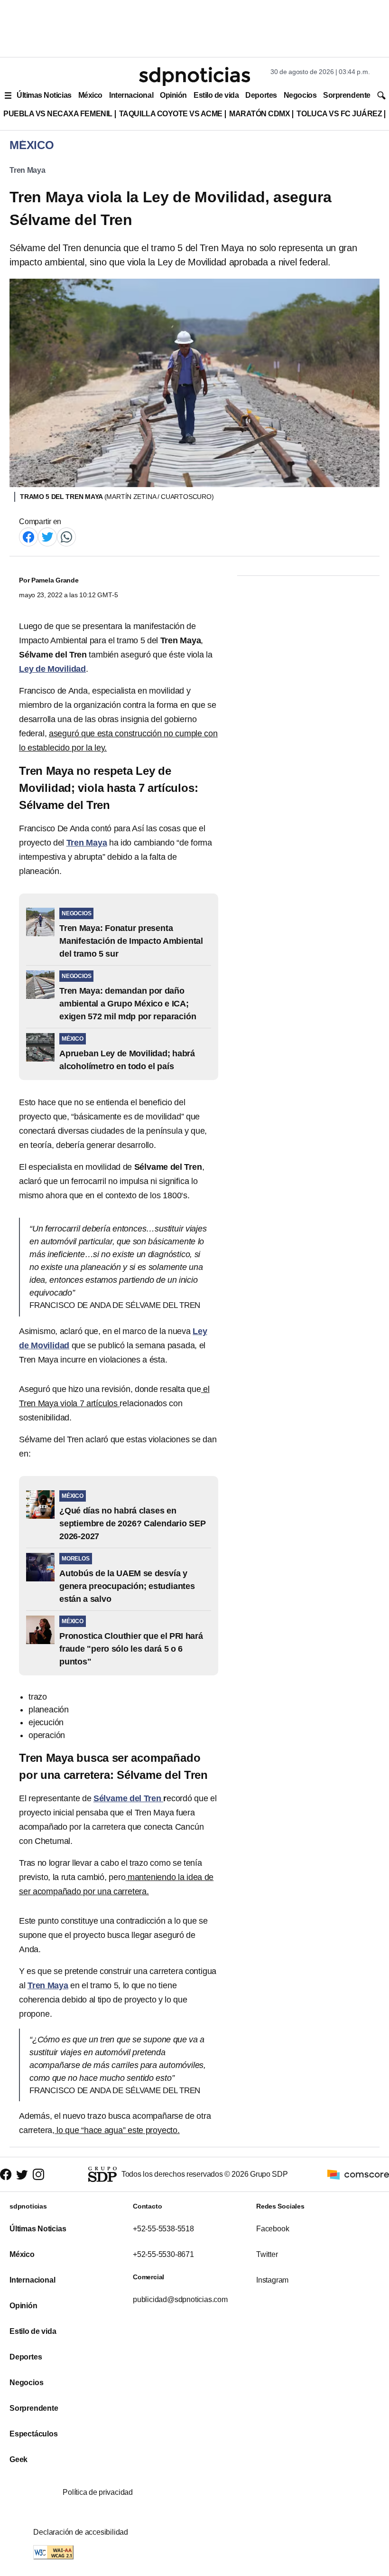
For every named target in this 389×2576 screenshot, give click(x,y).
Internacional (131, 95)
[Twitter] (47, 536)
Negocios (300, 95)
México (90, 95)
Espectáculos (34, 2434)
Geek (19, 2459)
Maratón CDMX (259, 114)
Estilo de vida (216, 95)
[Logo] (194, 76)
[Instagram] (38, 2175)
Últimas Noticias (44, 95)
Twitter (267, 2254)
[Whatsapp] (66, 536)
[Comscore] (358, 2174)
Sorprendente (347, 95)
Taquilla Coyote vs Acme (171, 114)
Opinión (173, 95)
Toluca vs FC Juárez (339, 114)
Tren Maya (28, 170)
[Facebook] (28, 536)
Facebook (273, 2229)
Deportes (261, 95)
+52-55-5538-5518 (163, 2229)
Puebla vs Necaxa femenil (58, 114)
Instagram (272, 2280)
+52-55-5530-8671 (163, 2254)
